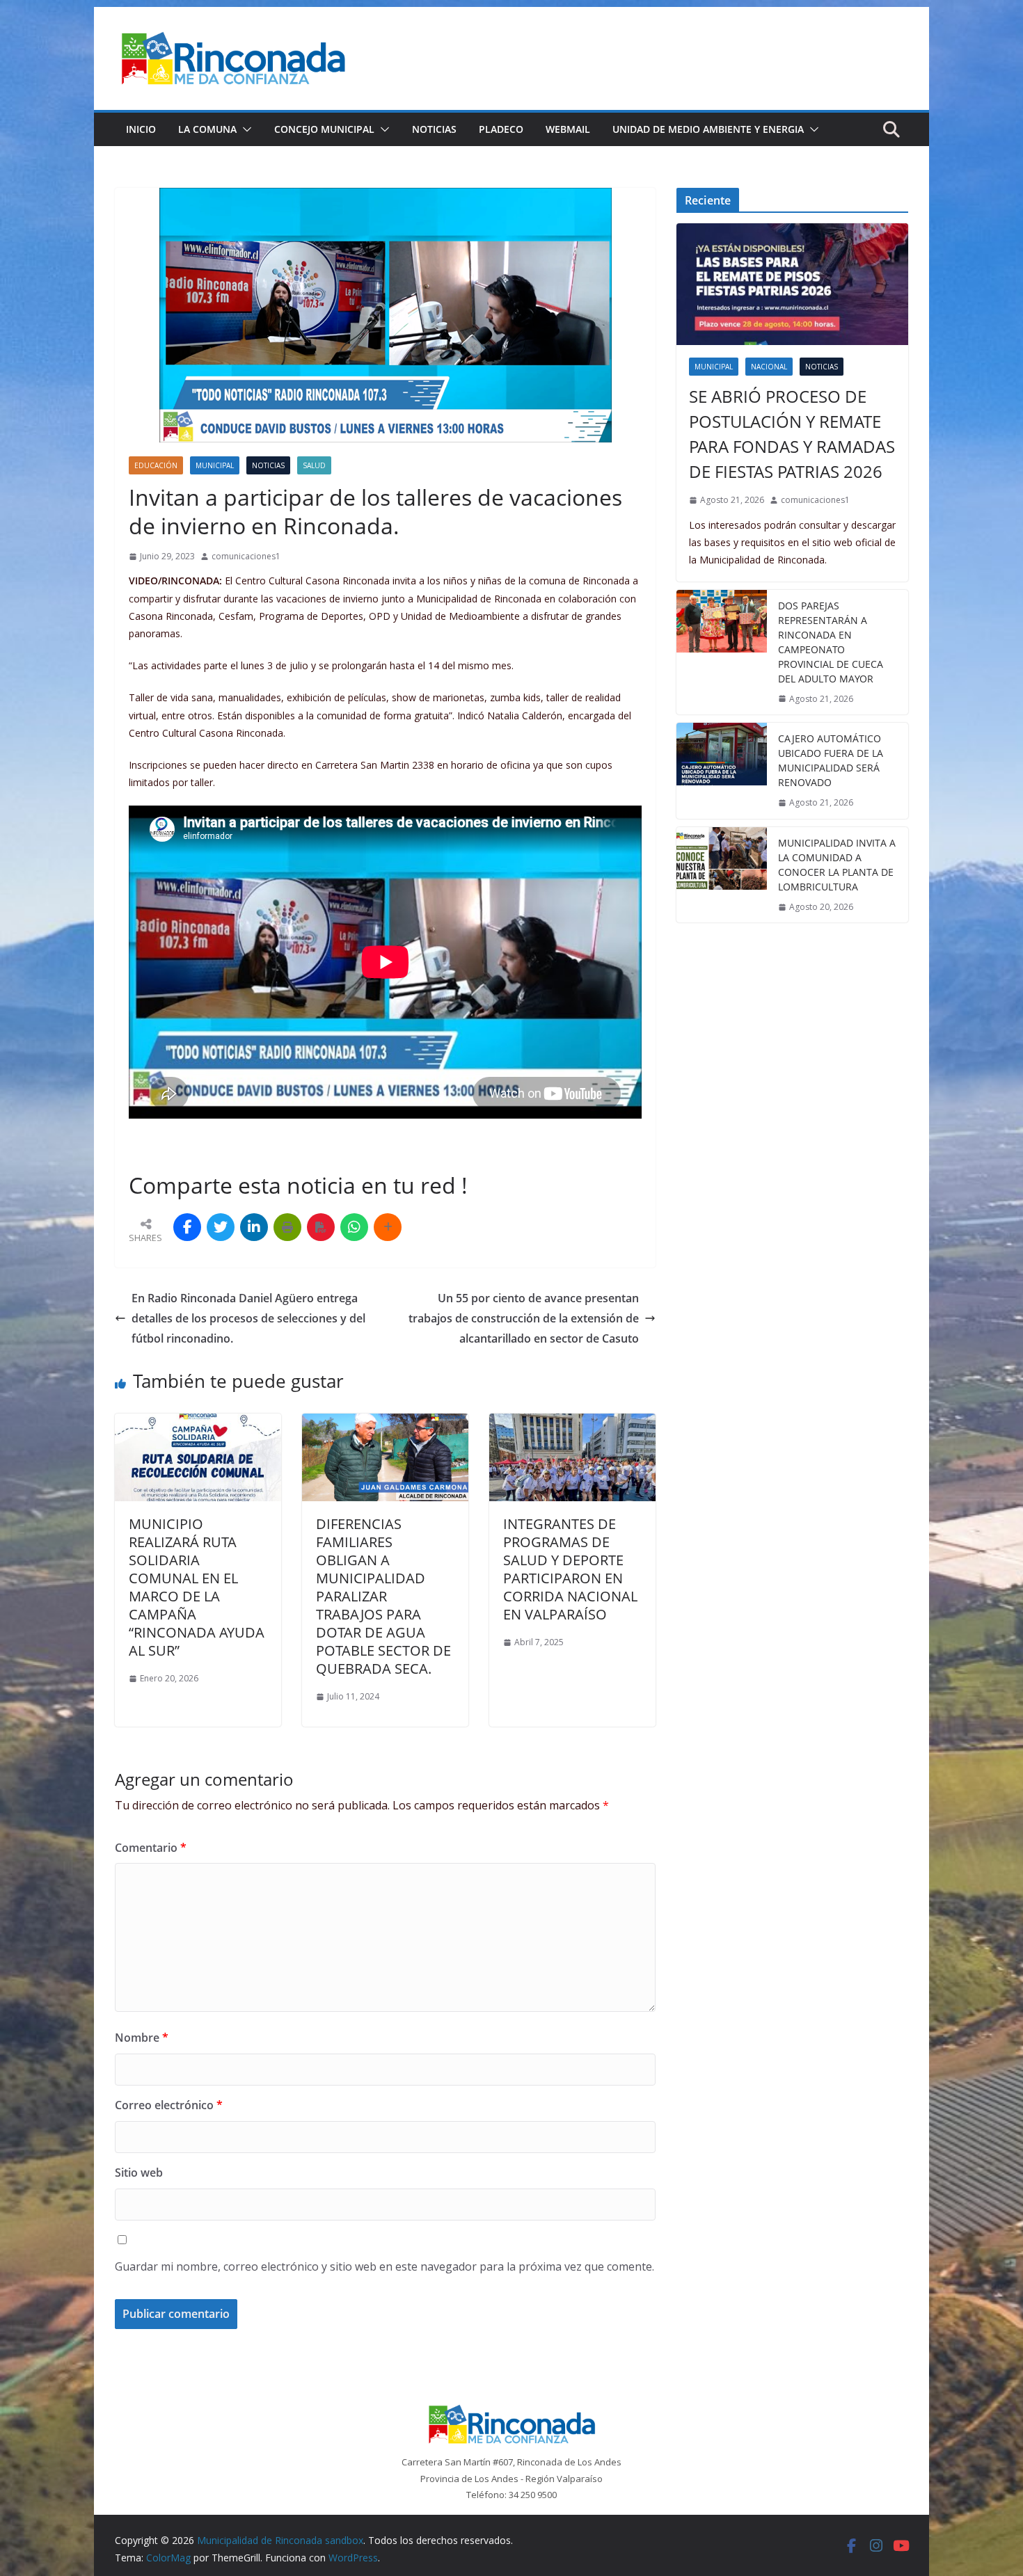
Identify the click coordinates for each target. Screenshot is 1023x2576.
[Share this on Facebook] (187, 1227)
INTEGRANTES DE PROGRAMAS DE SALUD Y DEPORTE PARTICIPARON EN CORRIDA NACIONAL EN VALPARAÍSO (570, 1569)
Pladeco (501, 129)
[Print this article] (287, 1227)
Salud (314, 465)
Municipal (215, 465)
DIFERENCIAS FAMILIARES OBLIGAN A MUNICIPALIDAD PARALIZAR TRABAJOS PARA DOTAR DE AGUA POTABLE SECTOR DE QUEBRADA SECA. (383, 1596)
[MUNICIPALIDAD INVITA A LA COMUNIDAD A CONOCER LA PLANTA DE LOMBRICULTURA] (722, 875)
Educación (156, 465)
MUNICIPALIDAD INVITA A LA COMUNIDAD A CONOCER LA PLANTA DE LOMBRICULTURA (837, 865)
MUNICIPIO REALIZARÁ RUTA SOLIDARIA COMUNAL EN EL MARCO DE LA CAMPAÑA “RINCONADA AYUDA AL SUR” (197, 1587)
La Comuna (207, 129)
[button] (244, 129)
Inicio (141, 129)
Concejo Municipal (324, 129)
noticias (268, 465)
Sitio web (139, 2173)
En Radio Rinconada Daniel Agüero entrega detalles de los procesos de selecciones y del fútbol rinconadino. (248, 1318)
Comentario (151, 1848)
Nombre (142, 2038)
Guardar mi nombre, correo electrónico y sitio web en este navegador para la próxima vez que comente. (384, 2266)
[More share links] (388, 1227)
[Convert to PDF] (321, 1227)
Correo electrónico (169, 2105)
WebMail (568, 129)
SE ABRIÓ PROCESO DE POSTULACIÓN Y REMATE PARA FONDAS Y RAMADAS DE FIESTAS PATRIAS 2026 (792, 434)
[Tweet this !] (221, 1227)
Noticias (434, 129)
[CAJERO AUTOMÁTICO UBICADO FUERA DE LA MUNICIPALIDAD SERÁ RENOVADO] (722, 771)
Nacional (769, 367)
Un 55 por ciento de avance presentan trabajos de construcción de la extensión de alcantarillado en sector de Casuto (524, 1318)
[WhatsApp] (354, 1227)
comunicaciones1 (246, 556)
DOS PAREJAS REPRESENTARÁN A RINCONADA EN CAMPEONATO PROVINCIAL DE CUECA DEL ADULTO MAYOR (831, 642)
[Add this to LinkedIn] (254, 1227)
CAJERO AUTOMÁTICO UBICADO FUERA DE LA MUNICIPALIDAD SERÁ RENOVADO (831, 760)
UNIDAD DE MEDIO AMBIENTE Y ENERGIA (708, 129)
